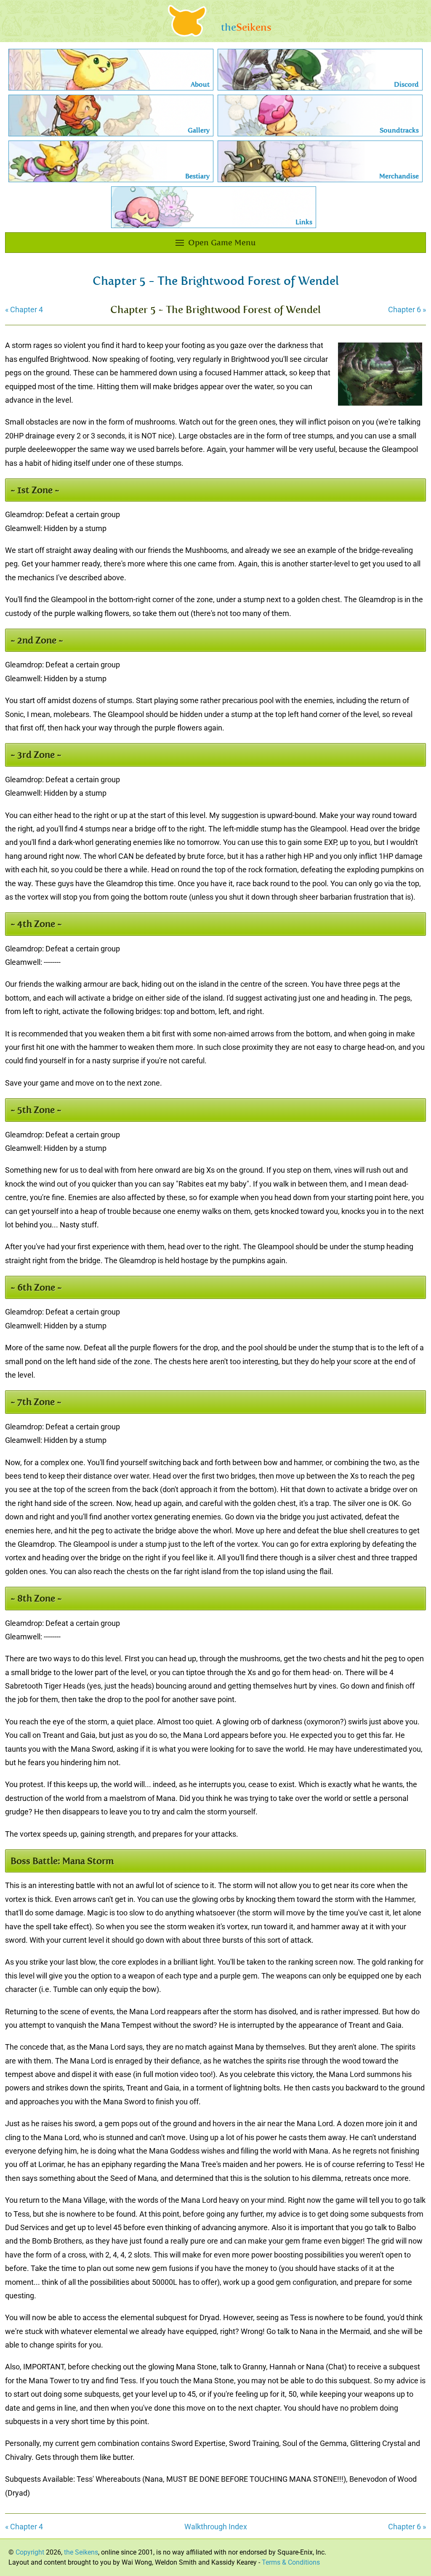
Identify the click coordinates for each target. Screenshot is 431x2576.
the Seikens (81, 2552)
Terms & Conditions (291, 2562)
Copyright (30, 2552)
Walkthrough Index (216, 2527)
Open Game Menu (222, 243)
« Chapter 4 (24, 309)
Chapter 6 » (407, 309)
